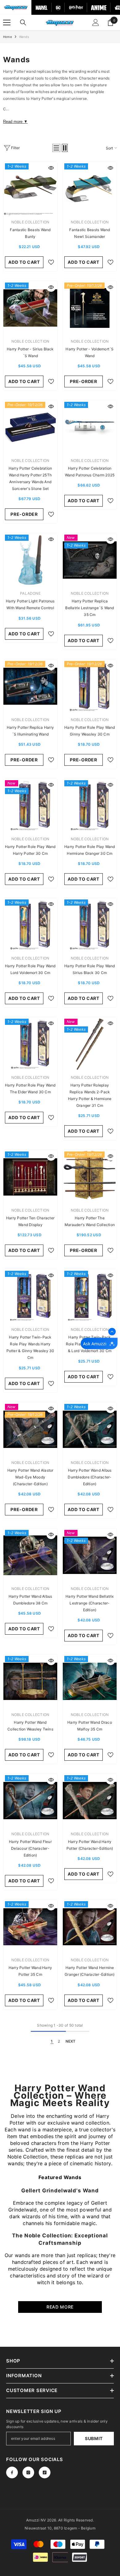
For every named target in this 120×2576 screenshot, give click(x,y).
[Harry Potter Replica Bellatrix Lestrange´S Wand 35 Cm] (90, 560)
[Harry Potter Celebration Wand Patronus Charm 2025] (90, 427)
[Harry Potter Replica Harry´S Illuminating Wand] (30, 686)
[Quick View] (51, 168)
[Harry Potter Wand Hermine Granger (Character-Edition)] (90, 1927)
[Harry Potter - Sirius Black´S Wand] (30, 308)
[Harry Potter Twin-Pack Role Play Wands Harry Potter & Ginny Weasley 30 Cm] (30, 1296)
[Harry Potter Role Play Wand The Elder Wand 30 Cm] (30, 1044)
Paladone (30, 593)
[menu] (7, 22)
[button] (56, 148)
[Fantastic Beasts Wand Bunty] (30, 189)
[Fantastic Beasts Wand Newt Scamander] (90, 189)
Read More (60, 2307)
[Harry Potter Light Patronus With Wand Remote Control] (30, 560)
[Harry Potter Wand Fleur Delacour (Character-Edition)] (30, 1801)
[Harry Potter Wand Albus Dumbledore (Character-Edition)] (90, 1429)
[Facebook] (12, 2472)
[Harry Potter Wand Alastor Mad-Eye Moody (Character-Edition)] (30, 1429)
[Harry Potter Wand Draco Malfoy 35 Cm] (90, 1681)
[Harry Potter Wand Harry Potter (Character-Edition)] (90, 1801)
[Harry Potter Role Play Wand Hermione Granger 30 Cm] (90, 806)
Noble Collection (30, 222)
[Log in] (96, 22)
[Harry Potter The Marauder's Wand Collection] (90, 1177)
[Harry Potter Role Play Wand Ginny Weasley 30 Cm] (90, 686)
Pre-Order (83, 381)
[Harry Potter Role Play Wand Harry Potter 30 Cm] (30, 806)
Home (8, 37)
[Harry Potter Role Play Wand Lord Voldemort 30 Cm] (30, 925)
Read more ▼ (15, 122)
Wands (24, 37)
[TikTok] (45, 2472)
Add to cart (24, 262)
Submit (94, 2438)
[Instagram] (28, 2472)
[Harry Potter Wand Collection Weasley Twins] (30, 1681)
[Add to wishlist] (51, 262)
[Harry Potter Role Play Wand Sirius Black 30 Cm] (90, 925)
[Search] (23, 22)
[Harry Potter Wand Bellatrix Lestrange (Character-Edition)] (90, 1555)
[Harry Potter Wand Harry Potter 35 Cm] (30, 1927)
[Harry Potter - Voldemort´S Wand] (90, 308)
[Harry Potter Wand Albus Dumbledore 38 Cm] (30, 1555)
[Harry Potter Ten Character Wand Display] (30, 1177)
